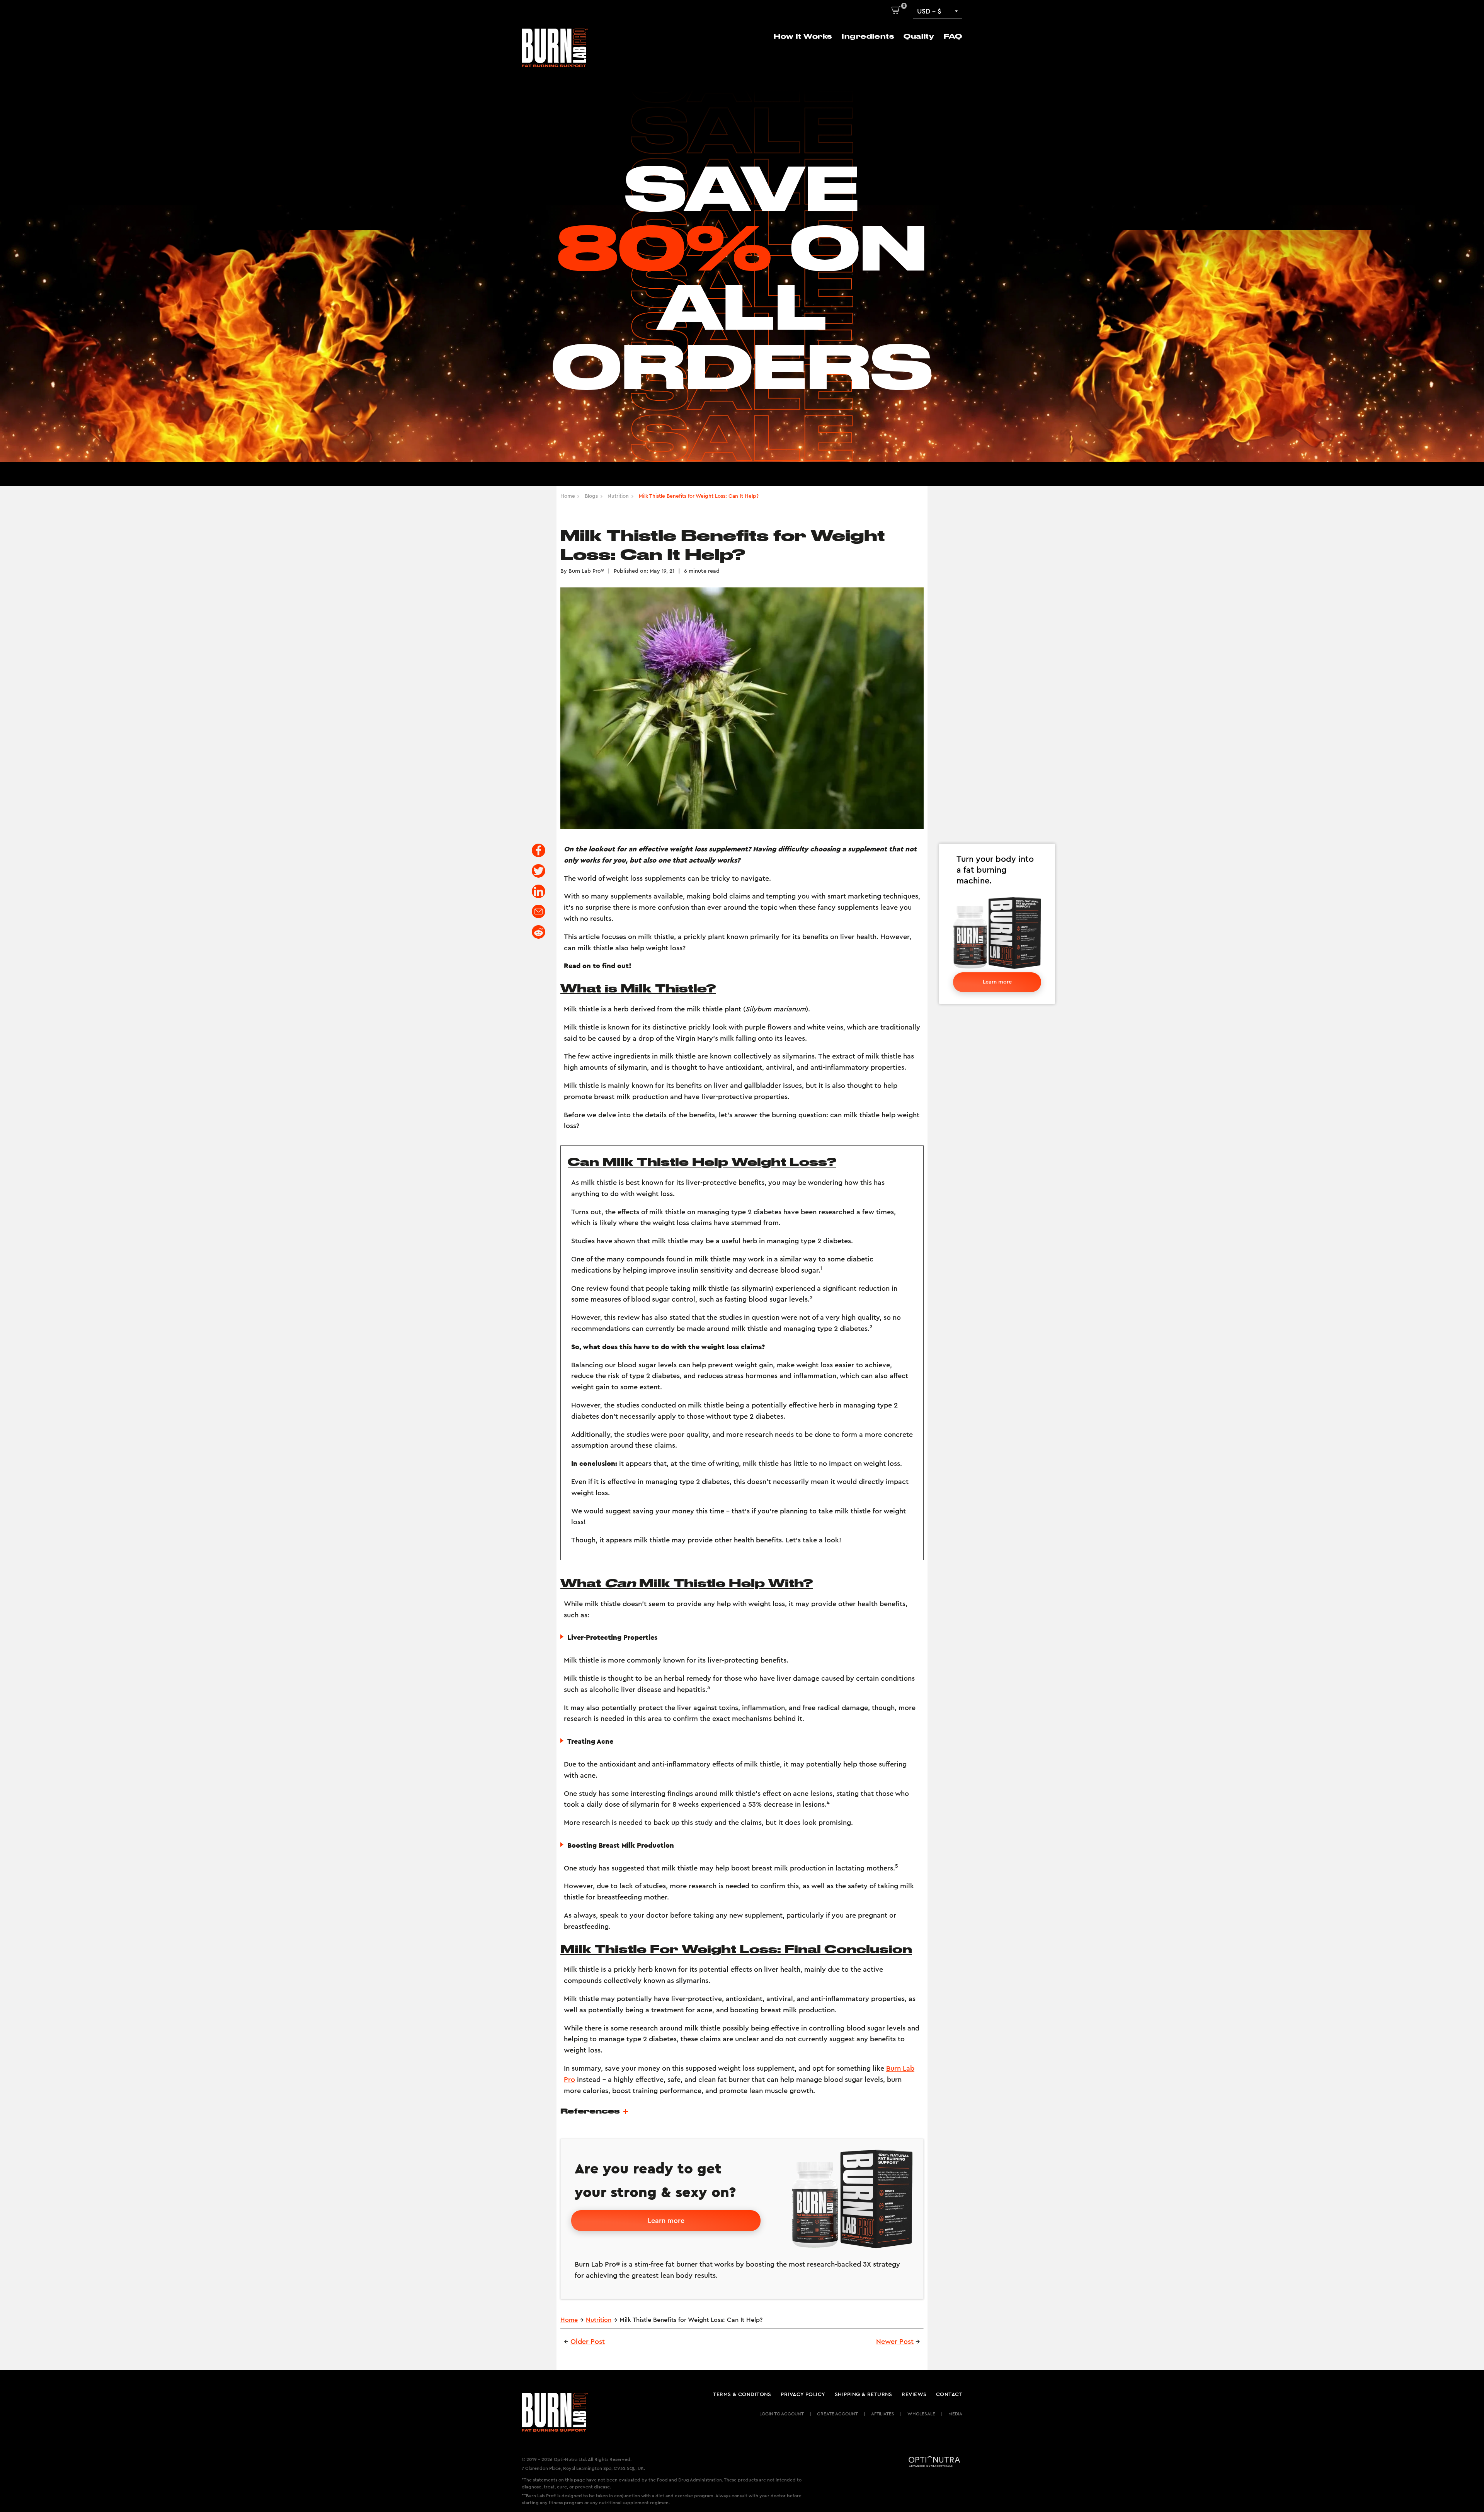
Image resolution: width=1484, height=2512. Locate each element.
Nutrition (618, 496)
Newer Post (895, 2342)
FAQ (953, 36)
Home (568, 496)
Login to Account (782, 2414)
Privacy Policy (803, 2395)
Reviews (914, 2395)
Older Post (588, 2342)
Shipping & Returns (864, 2395)
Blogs (591, 496)
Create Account (837, 2414)
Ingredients (868, 36)
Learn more (997, 982)
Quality (919, 36)
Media (955, 2414)
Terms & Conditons (742, 2395)
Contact (949, 2395)
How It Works (803, 36)
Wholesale (921, 2414)
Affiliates (883, 2414)
